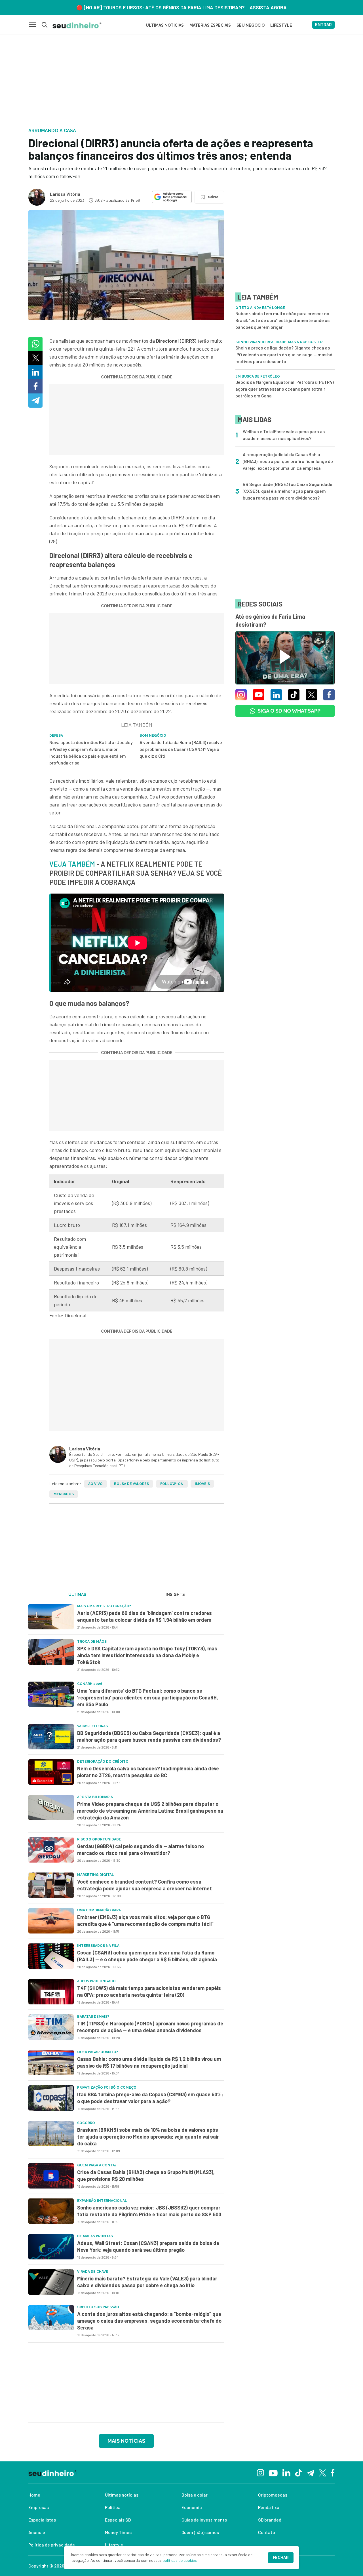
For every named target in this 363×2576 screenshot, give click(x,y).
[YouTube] (273, 2472)
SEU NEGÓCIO (251, 25)
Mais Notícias (126, 2441)
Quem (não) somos (200, 2532)
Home (34, 2495)
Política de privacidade (52, 2545)
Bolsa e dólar (195, 2495)
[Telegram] (310, 2472)
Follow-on (172, 1484)
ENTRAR (323, 25)
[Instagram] (260, 2472)
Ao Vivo (95, 1484)
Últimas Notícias (165, 25)
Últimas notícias (122, 2495)
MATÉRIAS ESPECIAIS (210, 25)
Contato (267, 2532)
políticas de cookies (180, 2560)
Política (113, 2507)
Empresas (39, 2507)
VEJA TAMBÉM (73, 864)
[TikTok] (298, 2472)
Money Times (118, 2532)
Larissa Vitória (65, 194)
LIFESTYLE (281, 25)
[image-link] (51, 1617)
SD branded (270, 2520)
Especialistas (42, 2520)
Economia (192, 2507)
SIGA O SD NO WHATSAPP (289, 711)
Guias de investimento (204, 2520)
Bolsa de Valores (131, 1484)
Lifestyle (114, 2545)
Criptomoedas (273, 2495)
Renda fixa (269, 2507)
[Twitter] (323, 2472)
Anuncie (37, 2532)
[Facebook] (333, 2472)
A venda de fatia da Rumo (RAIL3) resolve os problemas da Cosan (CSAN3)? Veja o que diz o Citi (181, 749)
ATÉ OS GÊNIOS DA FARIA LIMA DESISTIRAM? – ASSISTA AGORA (216, 7)
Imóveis (202, 1484)
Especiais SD (118, 2520)
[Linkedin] (286, 2472)
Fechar (281, 2558)
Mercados (64, 1494)
